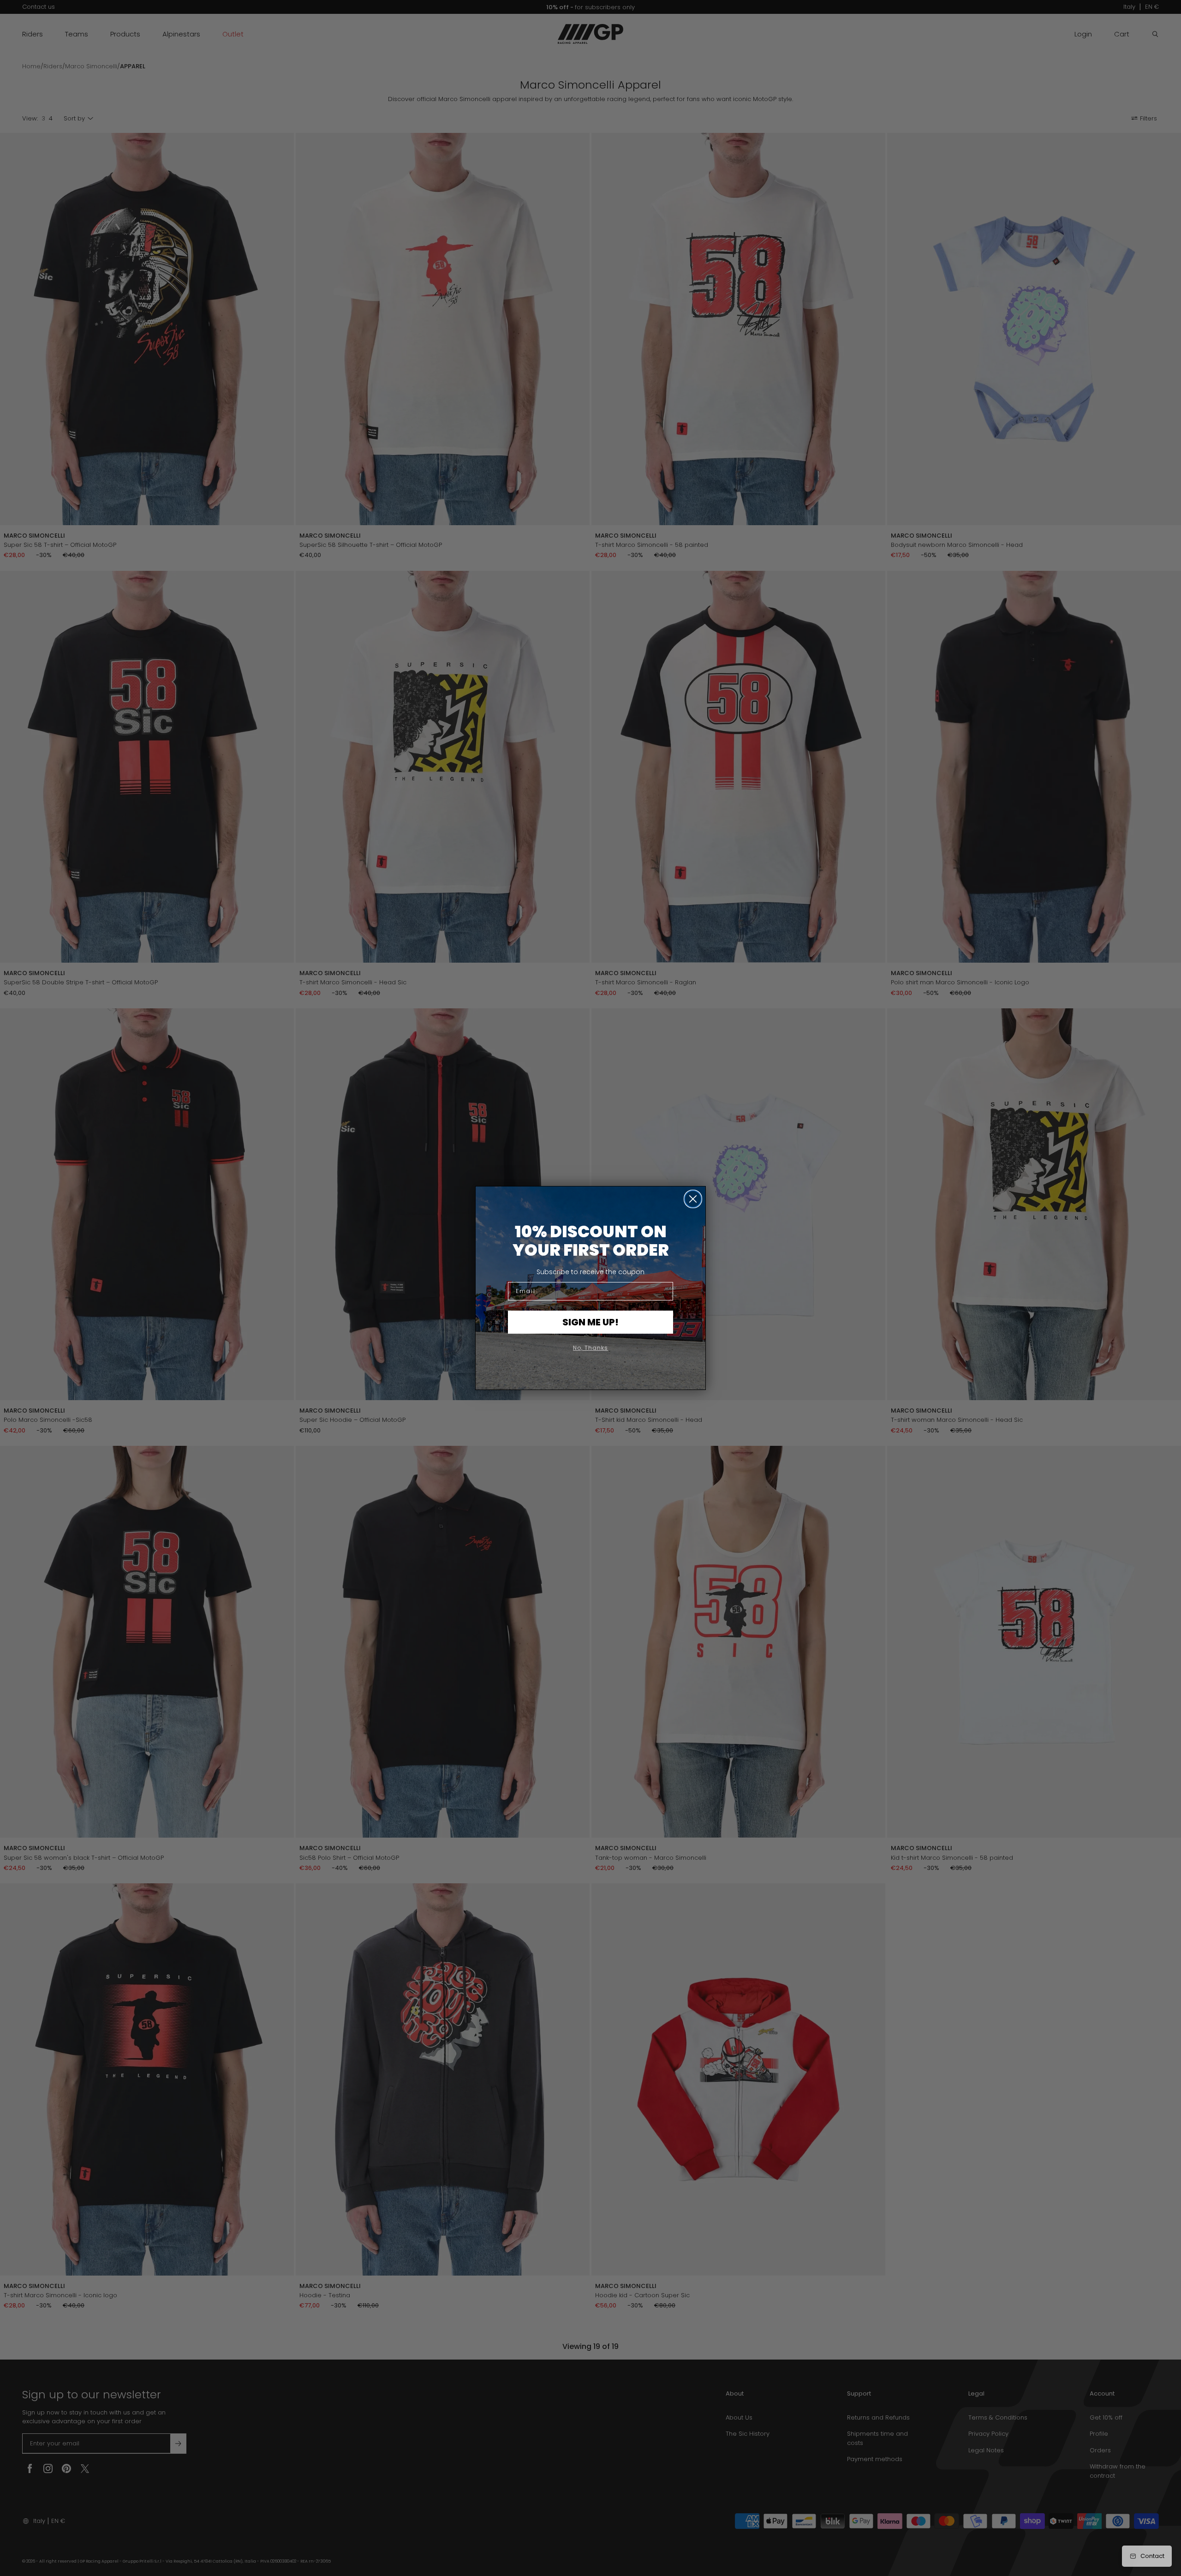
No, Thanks (590, 1348)
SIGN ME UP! (590, 1322)
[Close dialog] (693, 1199)
